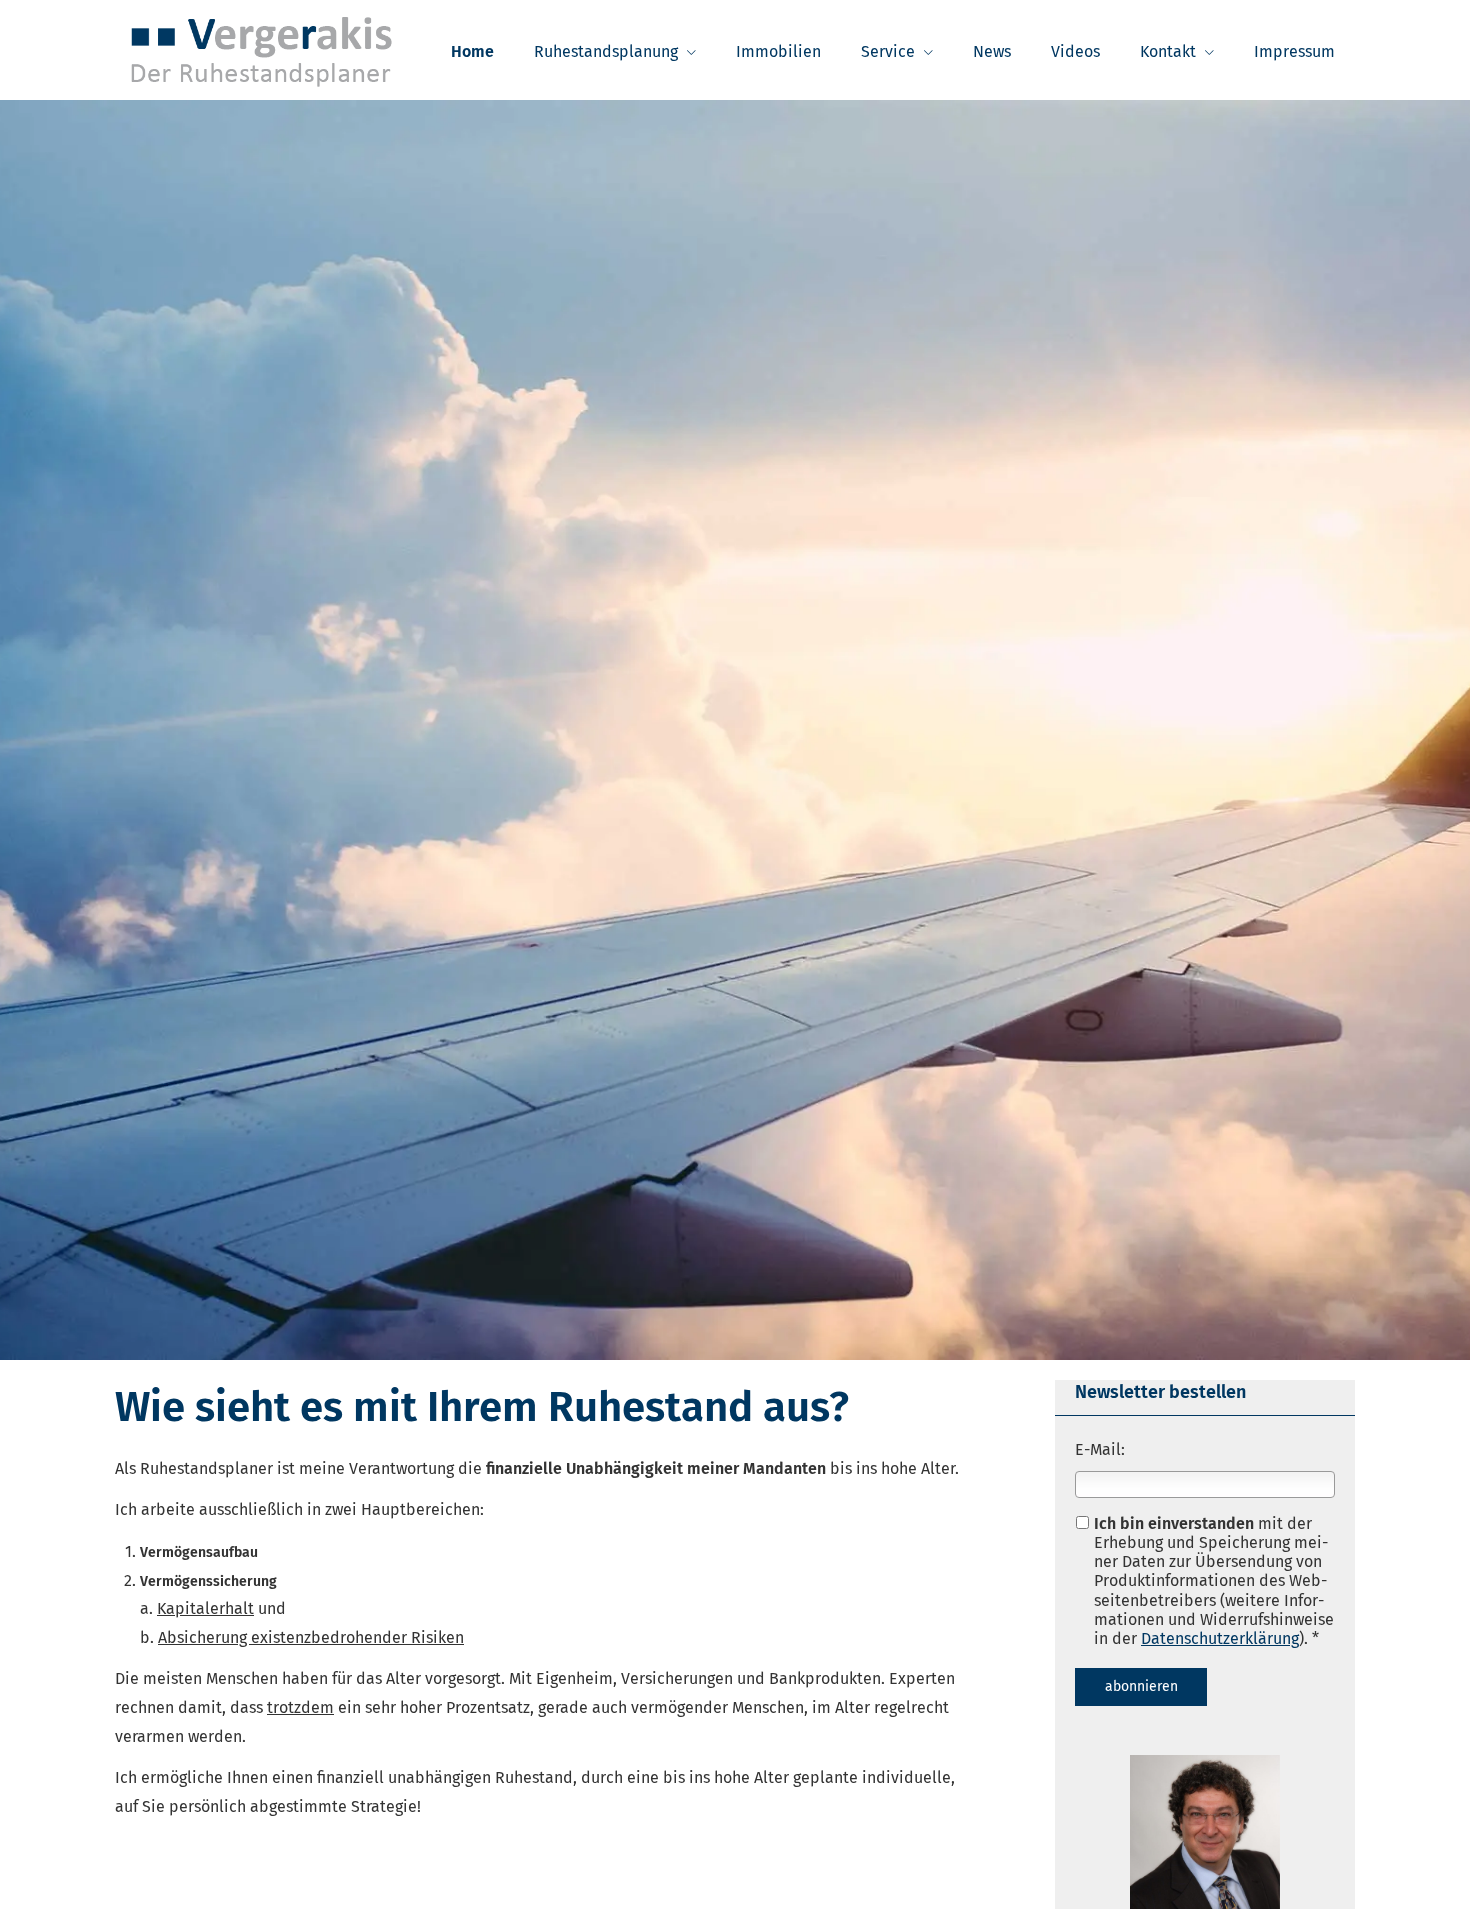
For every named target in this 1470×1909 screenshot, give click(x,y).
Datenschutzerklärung (1220, 1638)
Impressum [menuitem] (1294, 51)
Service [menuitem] (888, 51)
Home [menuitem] (472, 51)
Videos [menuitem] (1075, 51)
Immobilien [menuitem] (778, 51)
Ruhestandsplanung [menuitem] (606, 51)
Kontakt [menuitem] (1168, 51)
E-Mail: (1100, 1449)
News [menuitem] (992, 51)
